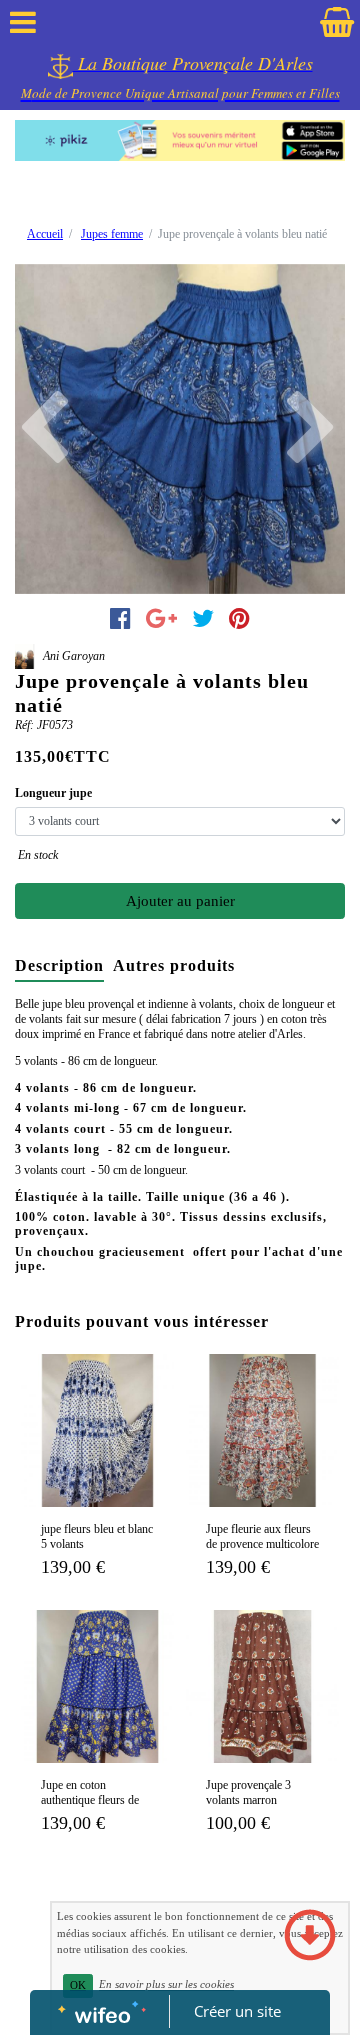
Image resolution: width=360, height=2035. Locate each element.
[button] (40, 429)
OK (78, 1985)
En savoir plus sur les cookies (166, 1985)
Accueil (45, 234)
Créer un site (237, 2011)
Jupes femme (112, 234)
